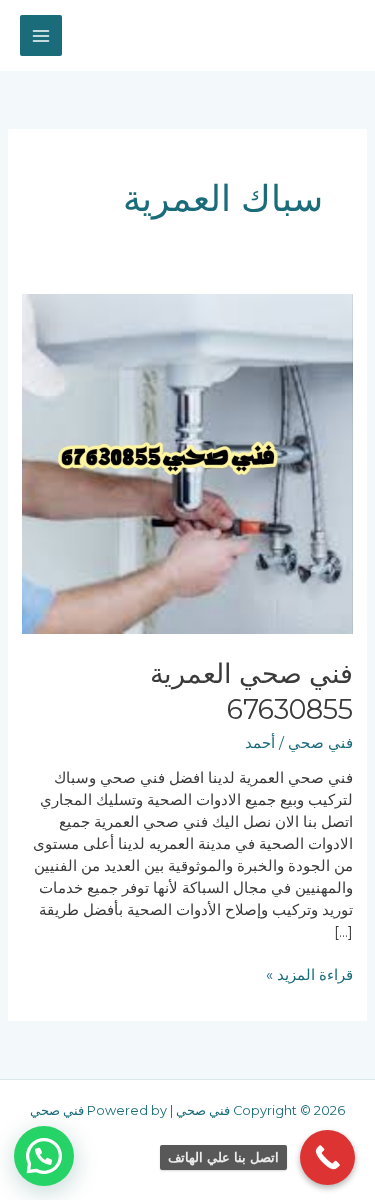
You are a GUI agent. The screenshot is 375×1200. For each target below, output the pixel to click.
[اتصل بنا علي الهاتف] (327, 1157)
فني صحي (320, 743)
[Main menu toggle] (41, 36)
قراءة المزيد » (309, 974)
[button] (44, 1156)
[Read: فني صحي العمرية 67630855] (187, 463)
